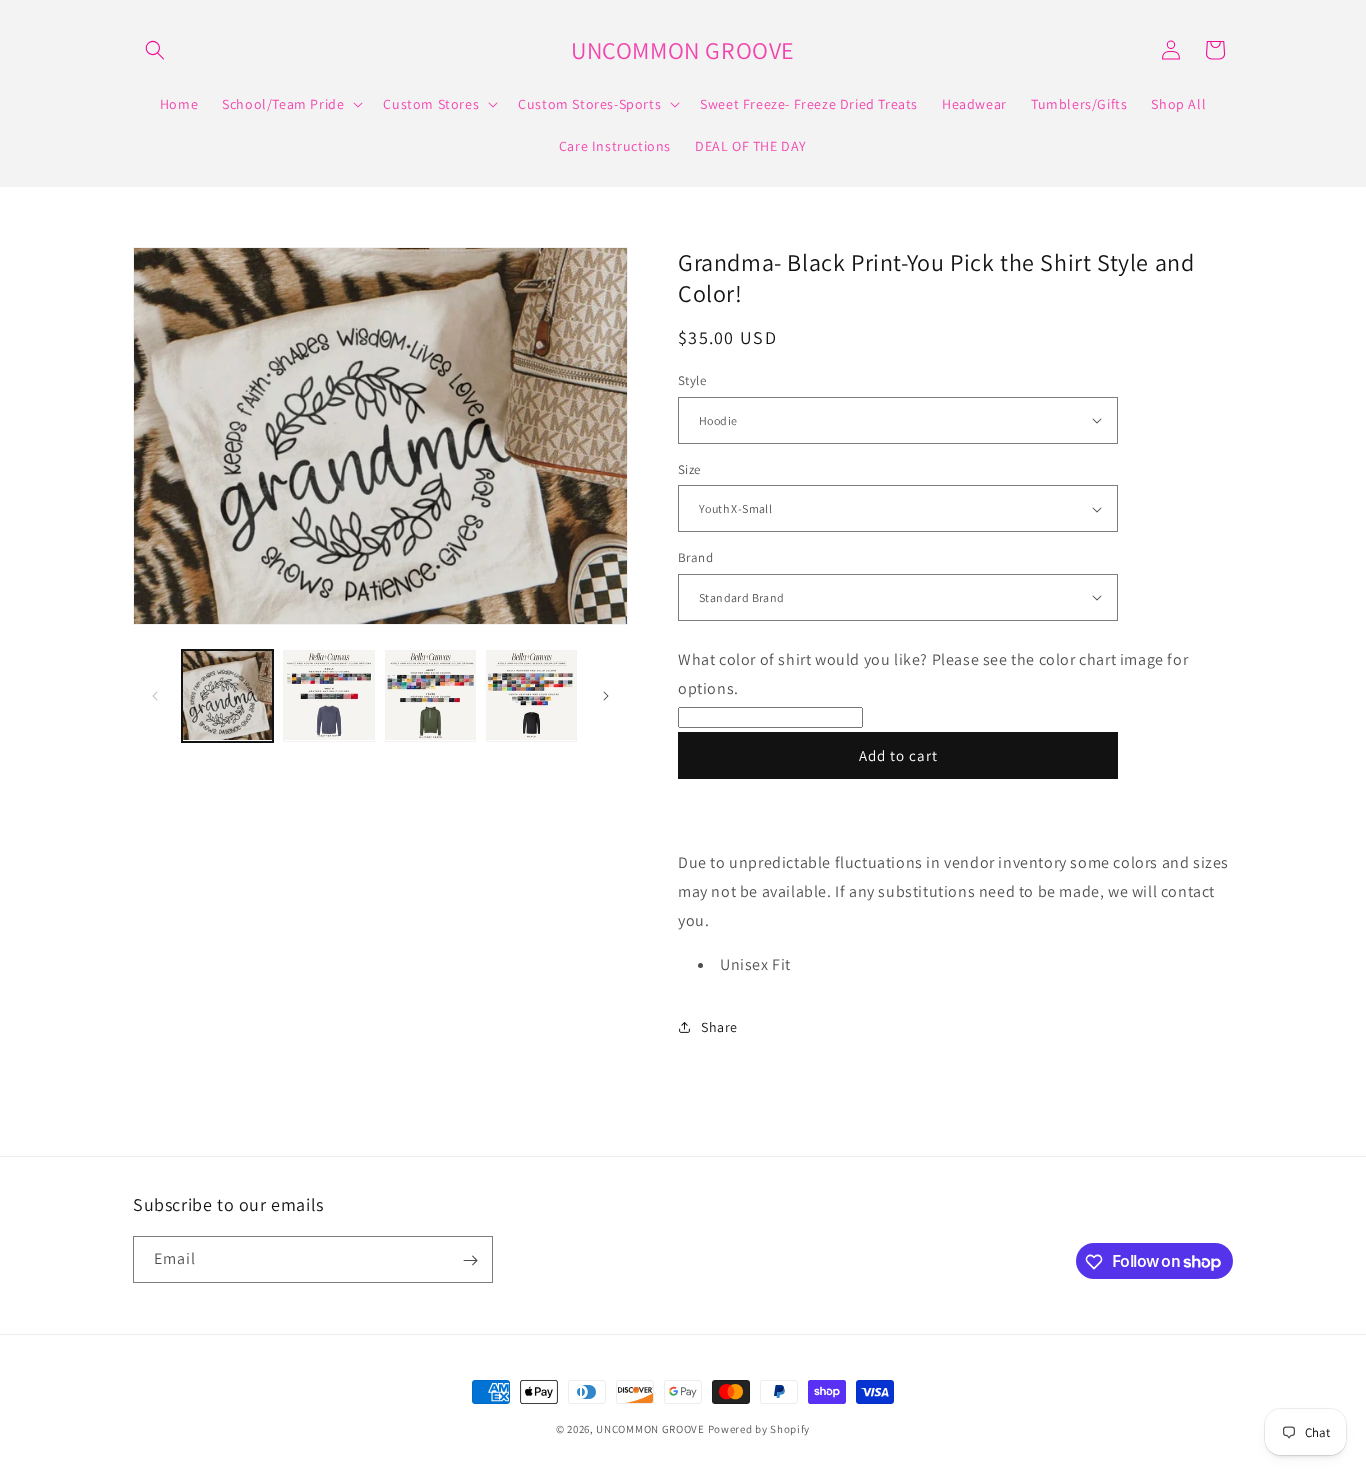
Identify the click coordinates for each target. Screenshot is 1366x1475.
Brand (695, 557)
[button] (155, 50)
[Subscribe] (470, 1260)
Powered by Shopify (759, 1429)
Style (692, 380)
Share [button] (719, 1027)
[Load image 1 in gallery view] (227, 695)
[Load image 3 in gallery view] (430, 695)
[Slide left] (155, 696)
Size (689, 469)
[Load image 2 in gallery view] (328, 695)
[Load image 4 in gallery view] (531, 695)
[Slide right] (606, 696)
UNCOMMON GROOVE (650, 1429)
